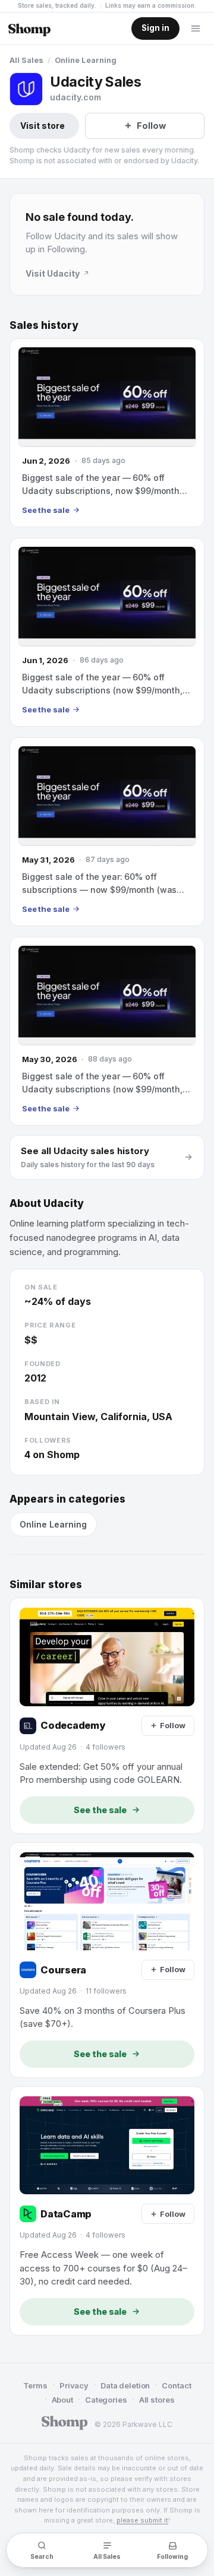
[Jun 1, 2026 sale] (107, 632)
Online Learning (86, 60)
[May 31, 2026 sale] (107, 832)
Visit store (43, 126)
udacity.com (75, 97)
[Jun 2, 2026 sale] (107, 433)
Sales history (44, 325)
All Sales (26, 60)
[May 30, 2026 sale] (107, 1031)
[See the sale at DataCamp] (107, 2211)
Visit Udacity (53, 273)
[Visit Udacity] (26, 89)
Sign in (155, 28)
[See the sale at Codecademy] (107, 1715)
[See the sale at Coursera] (107, 1960)
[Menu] (196, 28)
